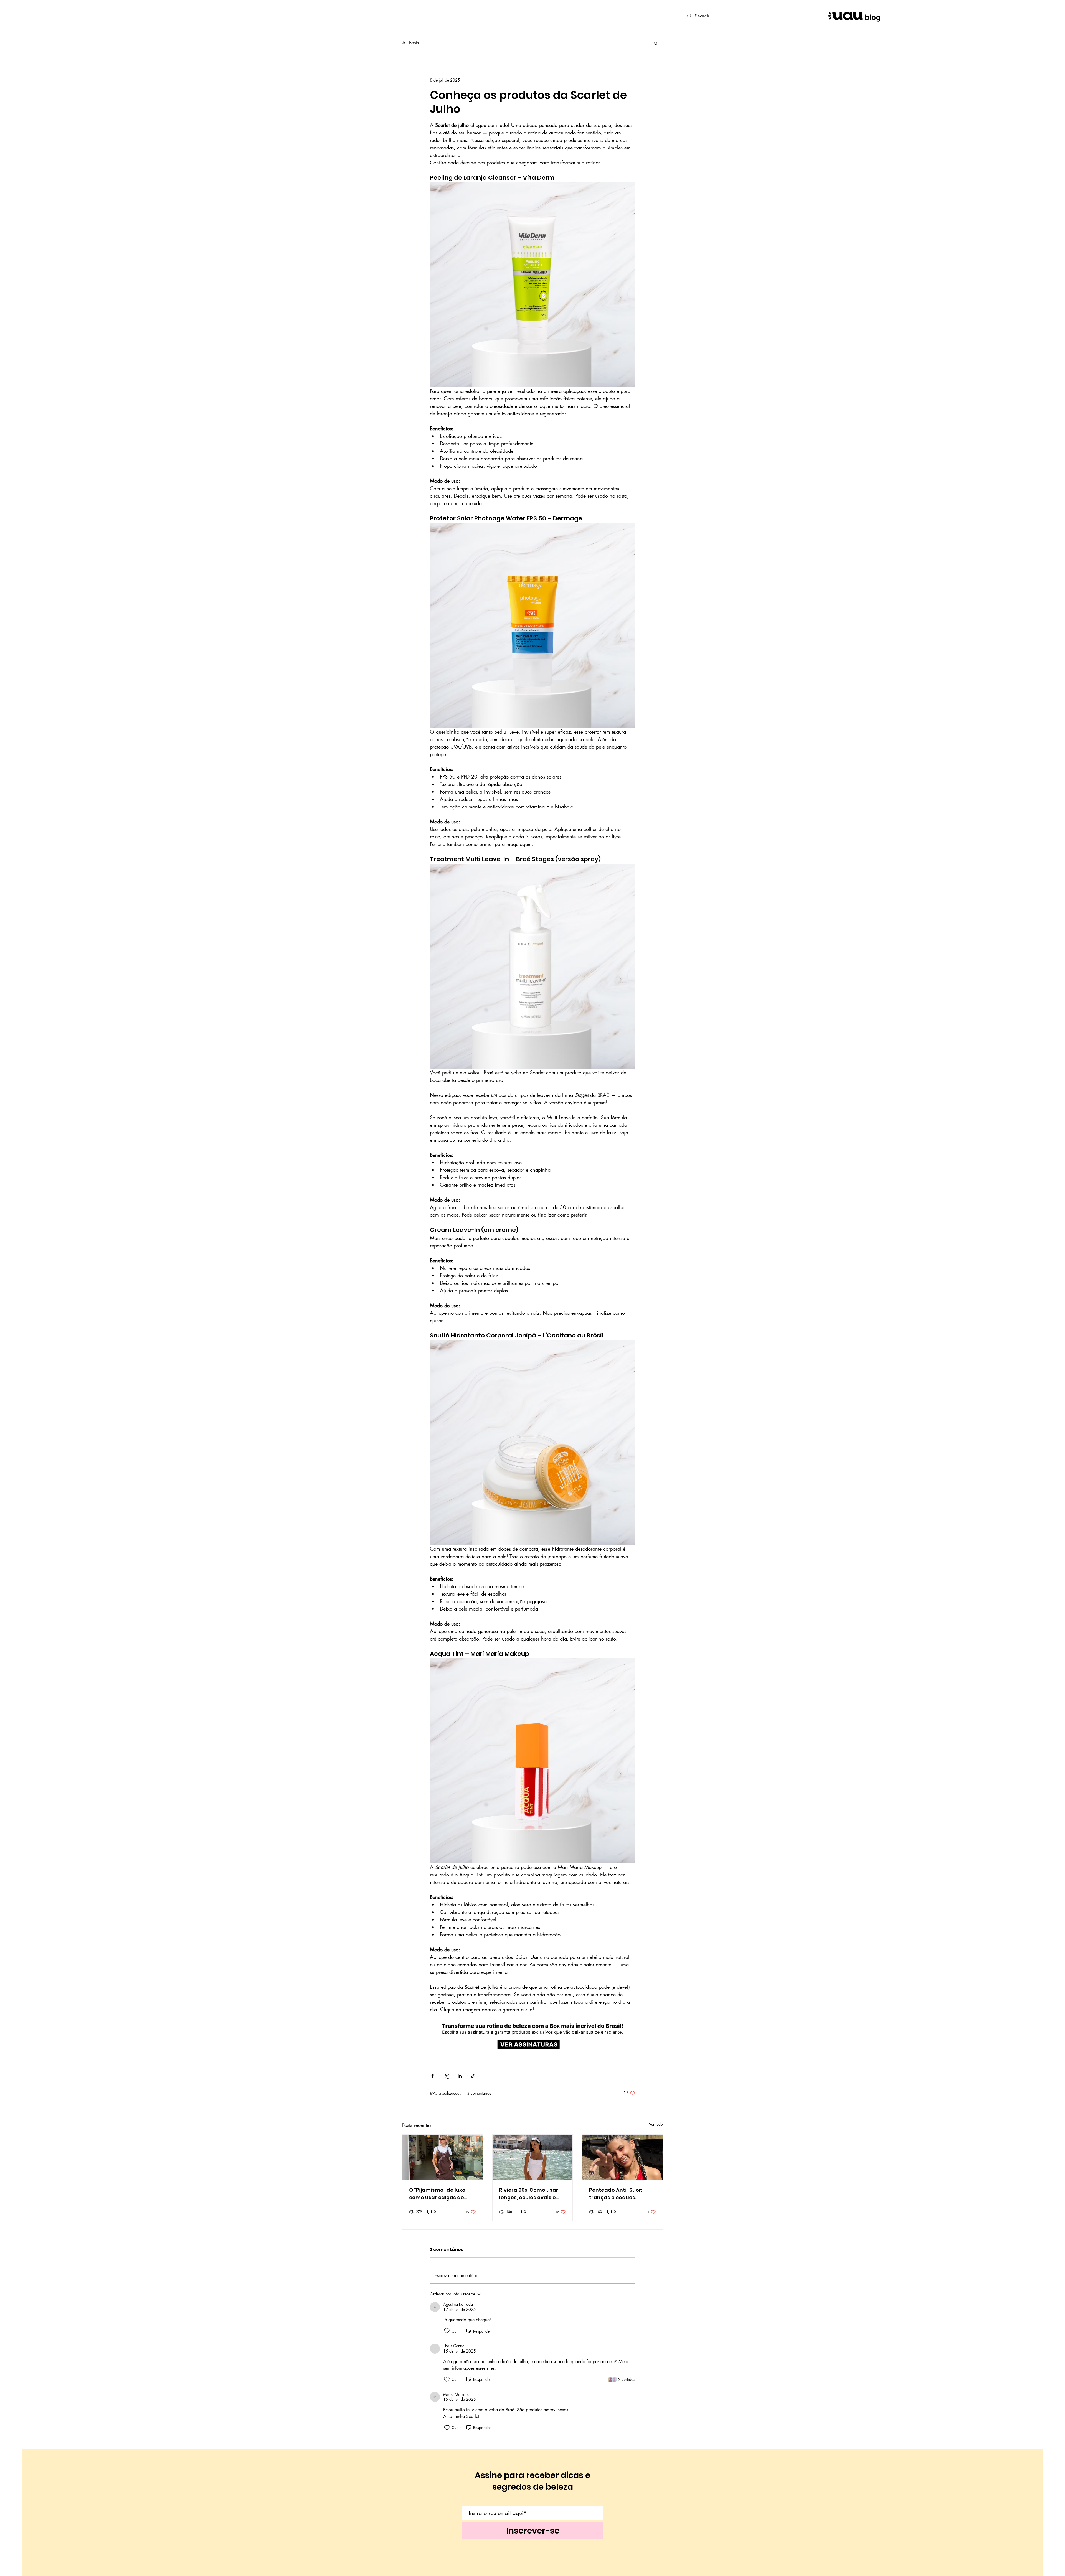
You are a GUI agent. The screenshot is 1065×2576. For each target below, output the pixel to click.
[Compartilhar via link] (473, 2076)
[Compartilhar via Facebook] (433, 2076)
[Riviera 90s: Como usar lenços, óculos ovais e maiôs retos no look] (533, 2157)
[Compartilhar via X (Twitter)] (446, 2076)
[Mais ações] (632, 80)
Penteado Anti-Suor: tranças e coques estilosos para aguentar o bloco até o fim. (621, 2194)
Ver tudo (656, 2124)
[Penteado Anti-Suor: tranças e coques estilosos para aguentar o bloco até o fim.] (622, 2157)
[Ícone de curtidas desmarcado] (447, 2331)
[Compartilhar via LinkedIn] (460, 2076)
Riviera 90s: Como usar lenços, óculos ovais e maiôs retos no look (529, 2194)
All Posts (411, 43)
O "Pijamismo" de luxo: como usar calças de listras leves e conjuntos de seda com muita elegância (441, 2194)
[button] (656, 43)
